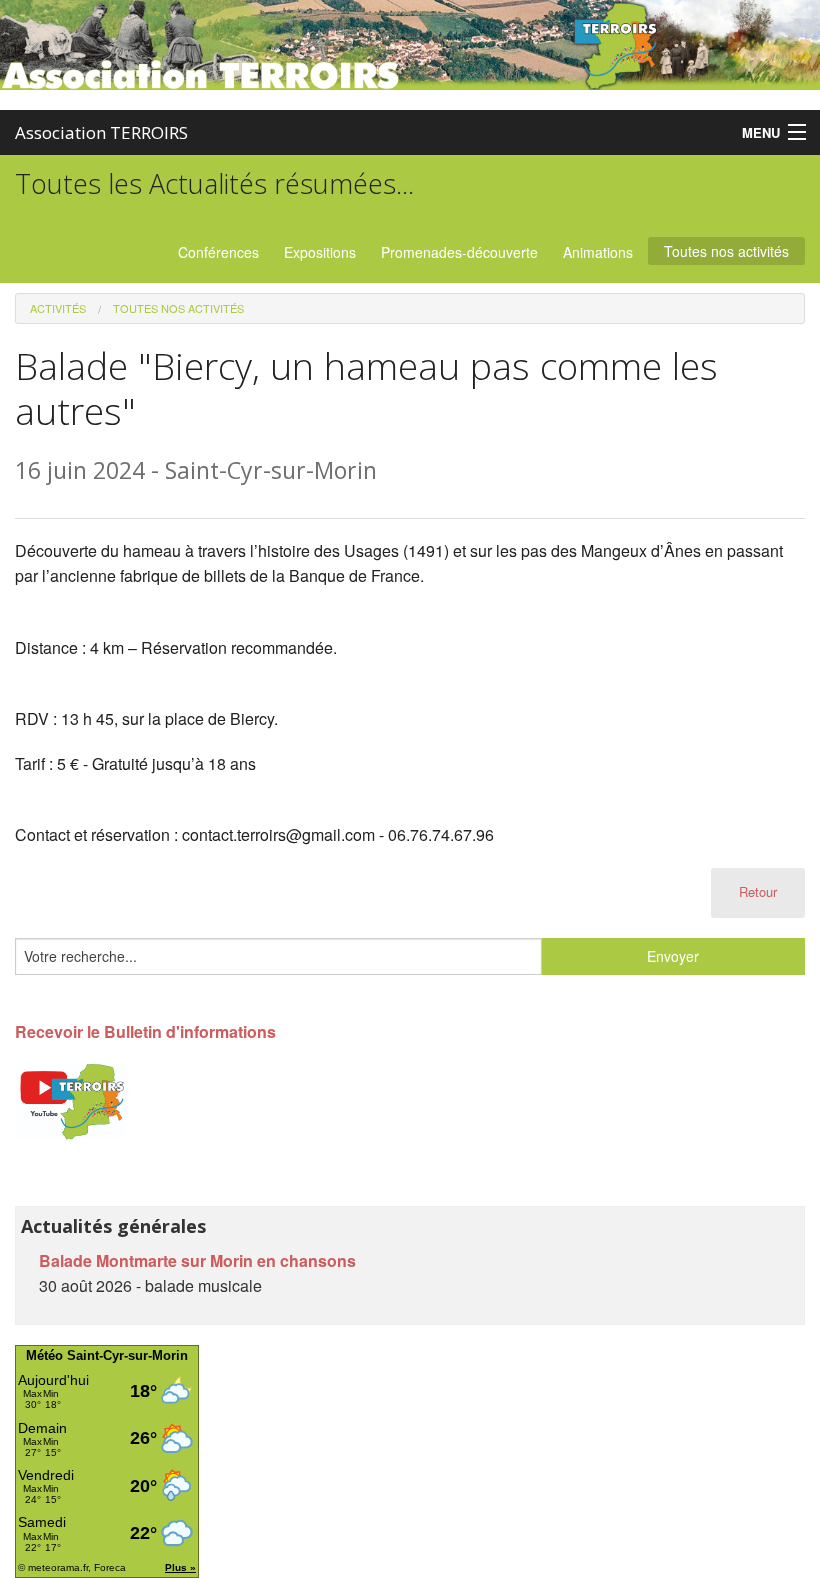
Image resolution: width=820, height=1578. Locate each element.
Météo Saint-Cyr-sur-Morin (107, 1355)
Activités (58, 308)
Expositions (320, 252)
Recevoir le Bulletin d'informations (145, 1031)
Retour (758, 891)
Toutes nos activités (726, 251)
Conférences (218, 252)
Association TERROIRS (101, 132)
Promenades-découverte (459, 252)
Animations (598, 252)
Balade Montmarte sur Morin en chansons (197, 1260)
